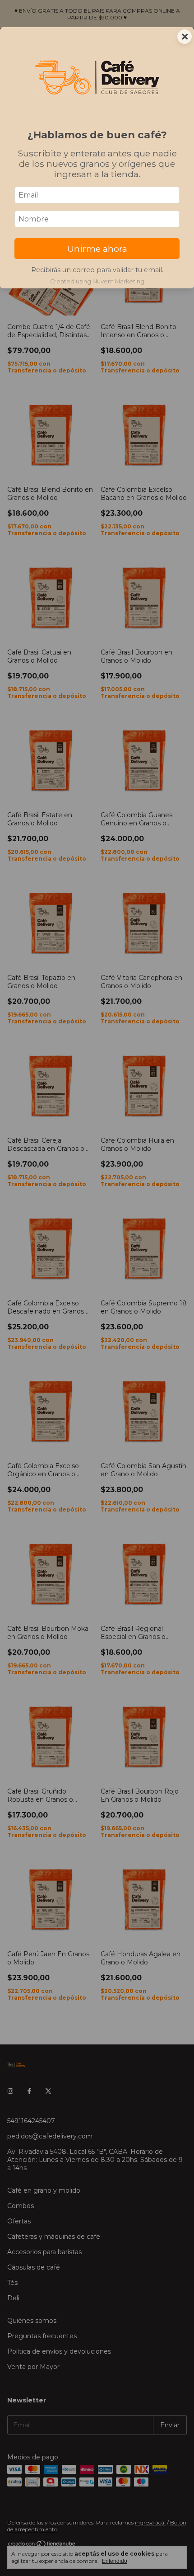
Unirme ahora (97, 249)
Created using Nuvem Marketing (97, 281)
